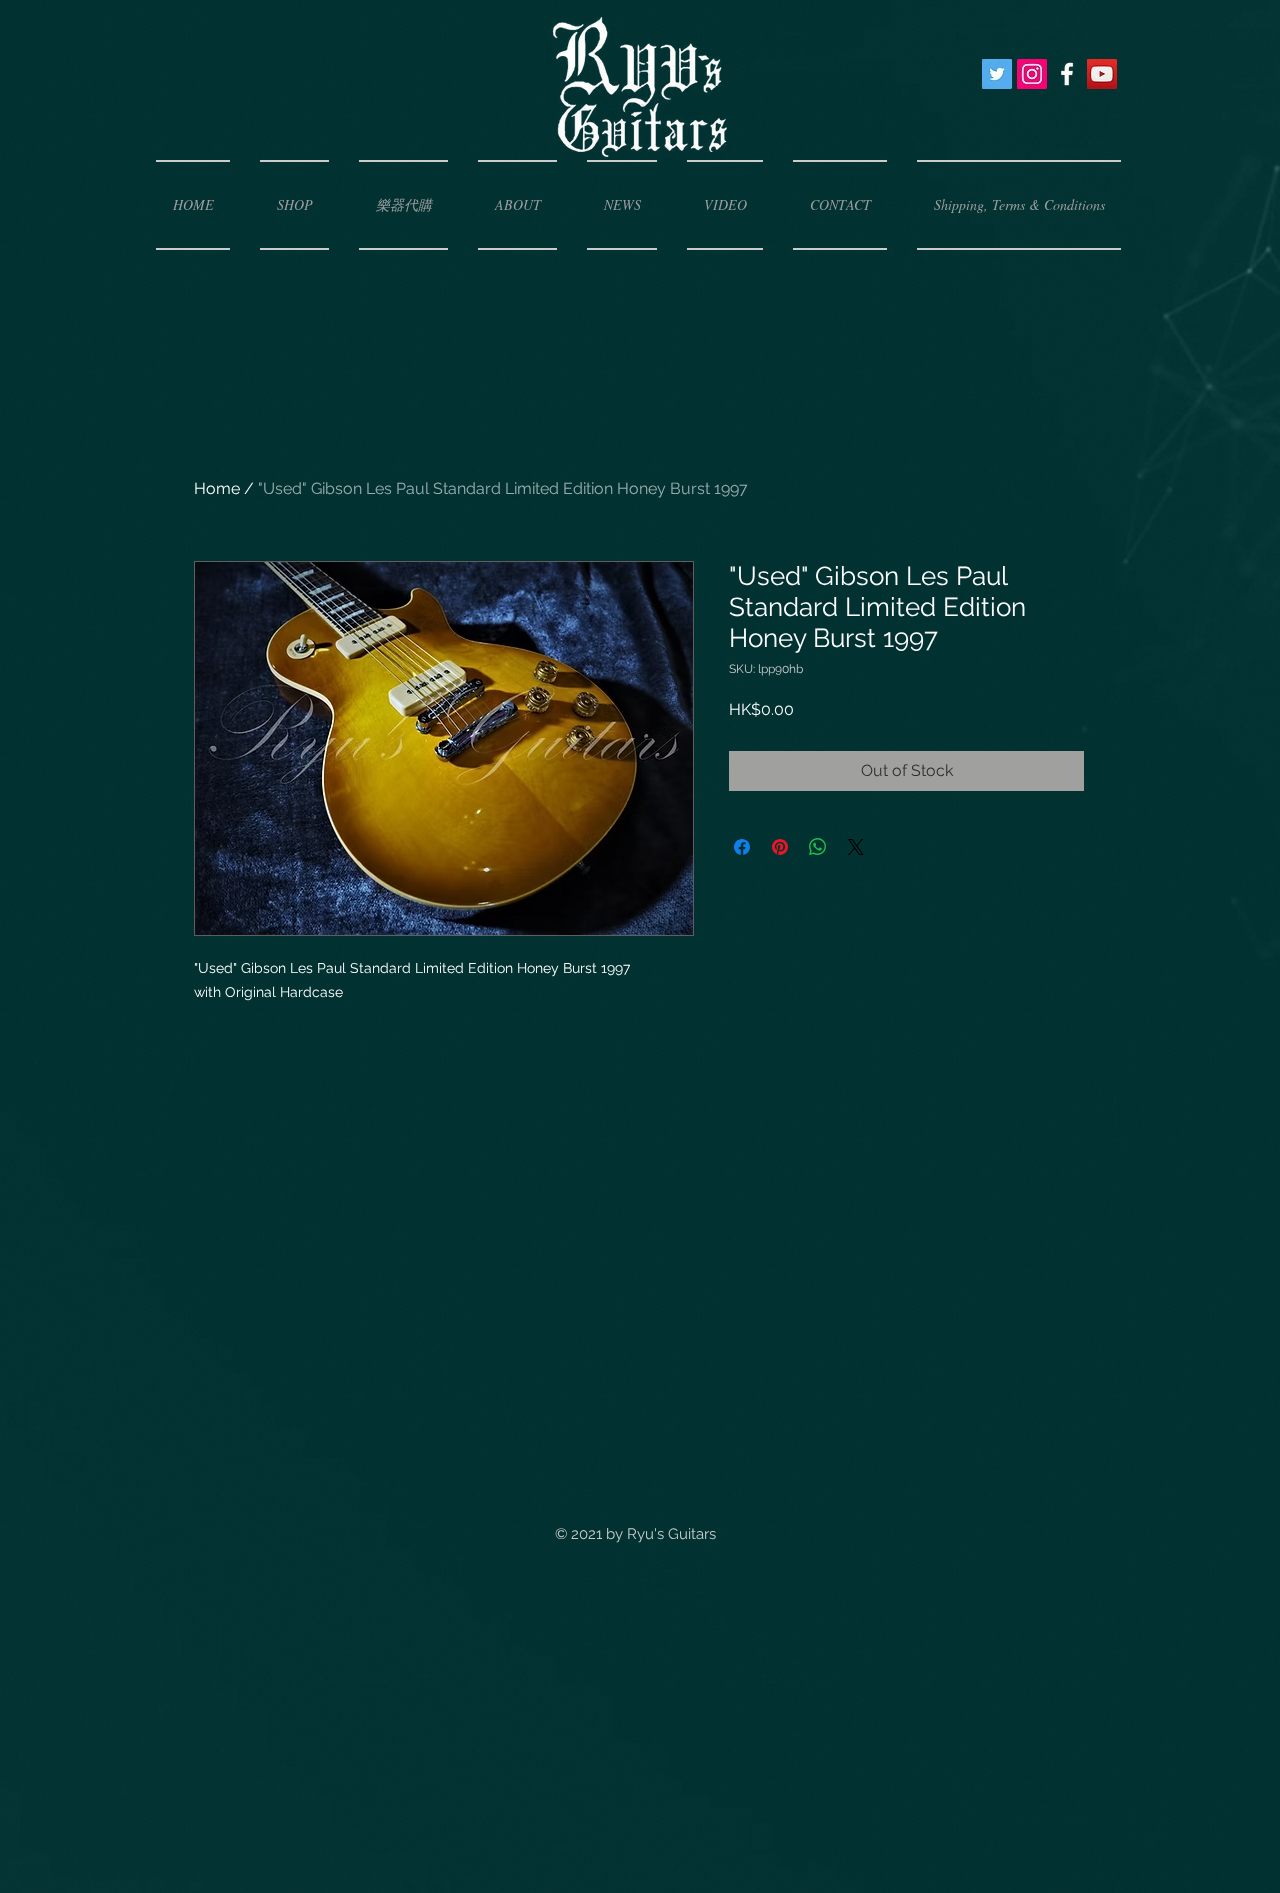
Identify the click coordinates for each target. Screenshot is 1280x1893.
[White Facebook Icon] (1067, 74)
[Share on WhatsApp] (818, 847)
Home (217, 488)
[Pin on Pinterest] (780, 847)
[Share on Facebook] (742, 847)
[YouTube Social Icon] (1102, 74)
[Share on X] (856, 847)
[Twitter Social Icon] (997, 74)
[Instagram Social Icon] (1032, 74)
